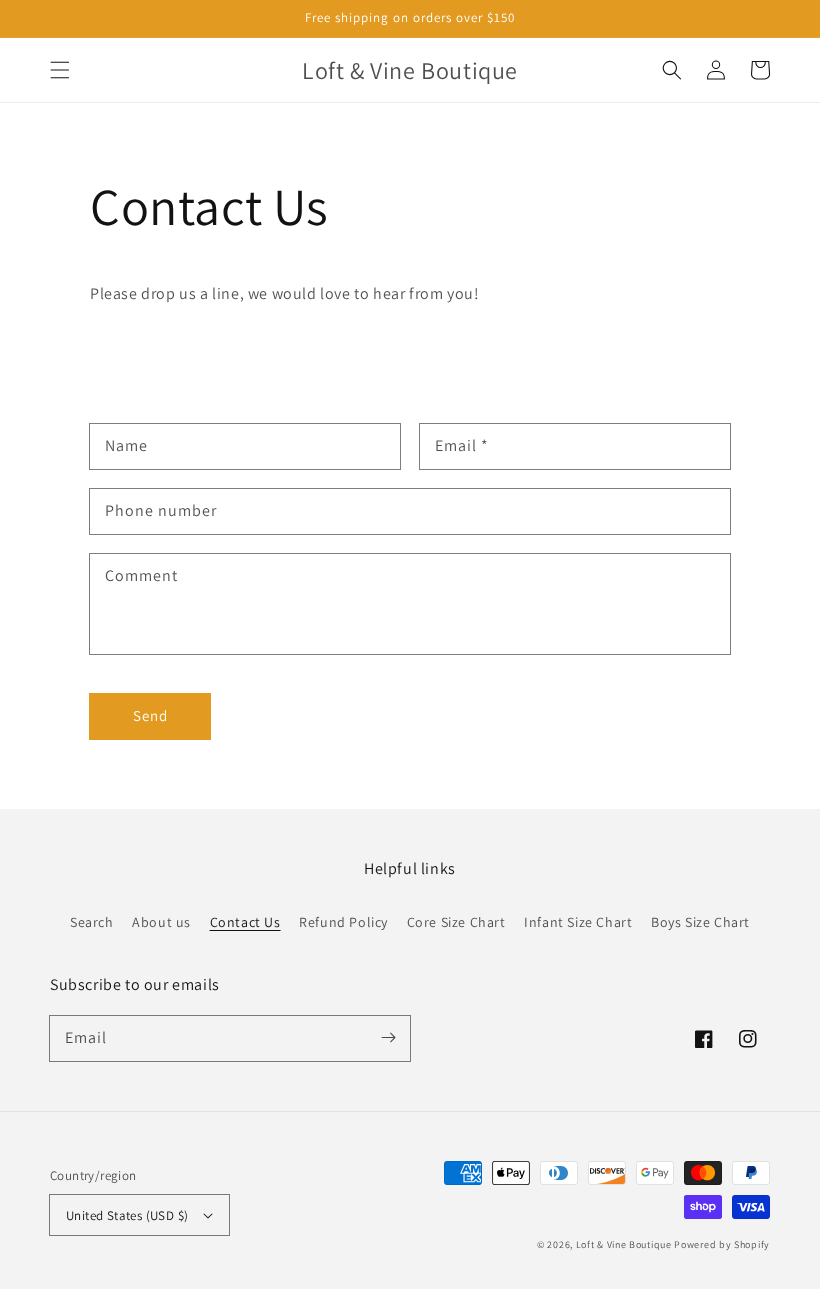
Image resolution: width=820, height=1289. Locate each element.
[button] (60, 70)
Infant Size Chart (578, 922)
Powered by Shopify (722, 1244)
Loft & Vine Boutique (624, 1244)
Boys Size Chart (700, 922)
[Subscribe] (388, 1038)
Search (92, 922)
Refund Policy (343, 922)
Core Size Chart (456, 922)
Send (150, 715)
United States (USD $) (127, 1215)
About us (161, 922)
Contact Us (245, 922)
